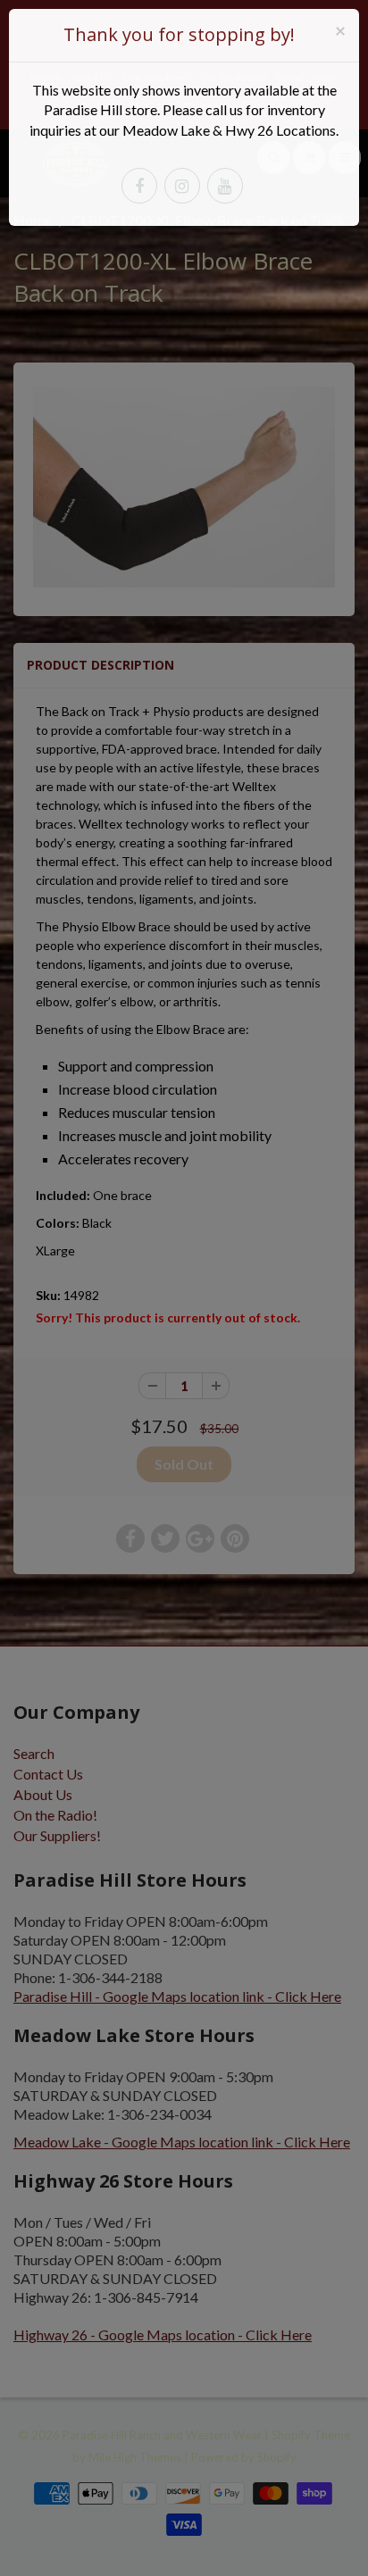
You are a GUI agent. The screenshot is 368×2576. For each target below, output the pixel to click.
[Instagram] (182, 186)
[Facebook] (139, 186)
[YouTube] (225, 186)
